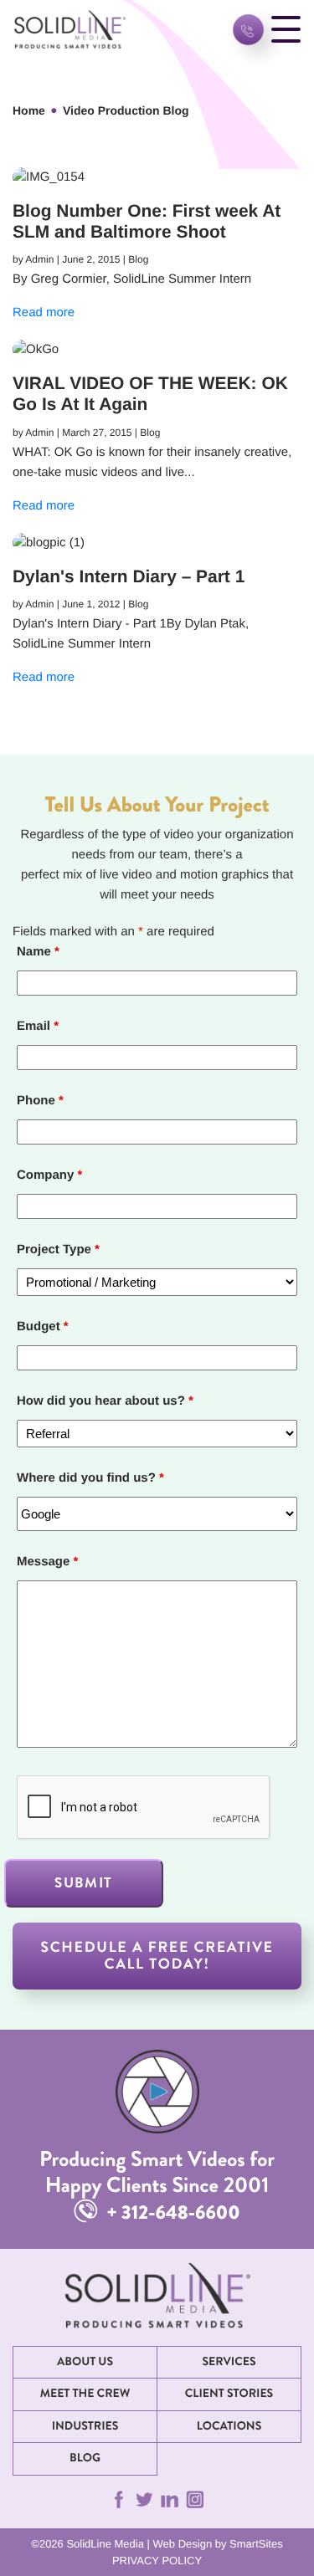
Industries (85, 2426)
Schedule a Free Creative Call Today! (157, 1956)
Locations (229, 2426)
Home (29, 110)
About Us (85, 2362)
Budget (43, 1326)
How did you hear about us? (105, 1401)
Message (47, 1562)
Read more (44, 312)
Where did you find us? (90, 1478)
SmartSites (256, 2544)
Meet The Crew (85, 2394)
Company (49, 1175)
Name (38, 952)
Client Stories (229, 2394)
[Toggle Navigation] (286, 30)
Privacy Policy (157, 2561)
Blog (85, 2458)
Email (38, 1026)
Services (229, 2362)
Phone (40, 1101)
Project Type (58, 1250)
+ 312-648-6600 (171, 2212)
